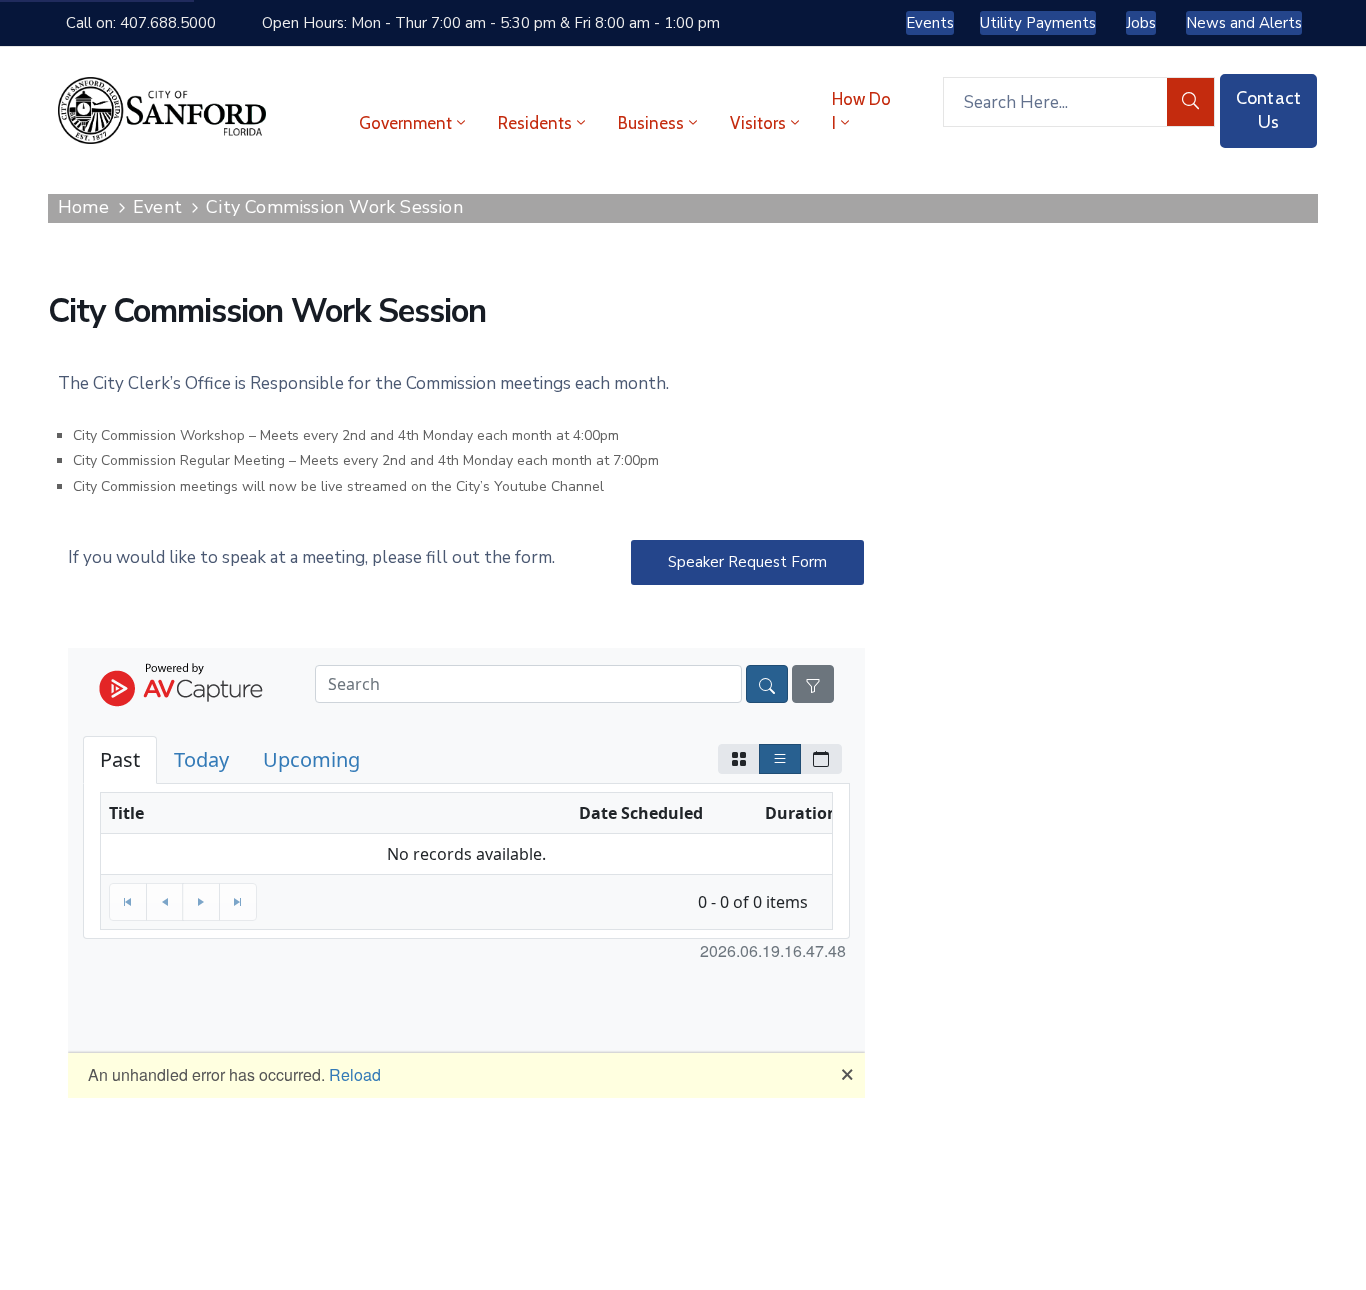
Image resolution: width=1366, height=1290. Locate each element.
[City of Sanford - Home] (162, 110)
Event (157, 207)
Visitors (758, 123)
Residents (535, 123)
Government (405, 123)
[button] (747, 562)
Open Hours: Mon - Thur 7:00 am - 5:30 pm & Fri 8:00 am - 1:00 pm (491, 23)
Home (83, 207)
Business (651, 123)
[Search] (1191, 102)
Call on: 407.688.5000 (141, 23)
